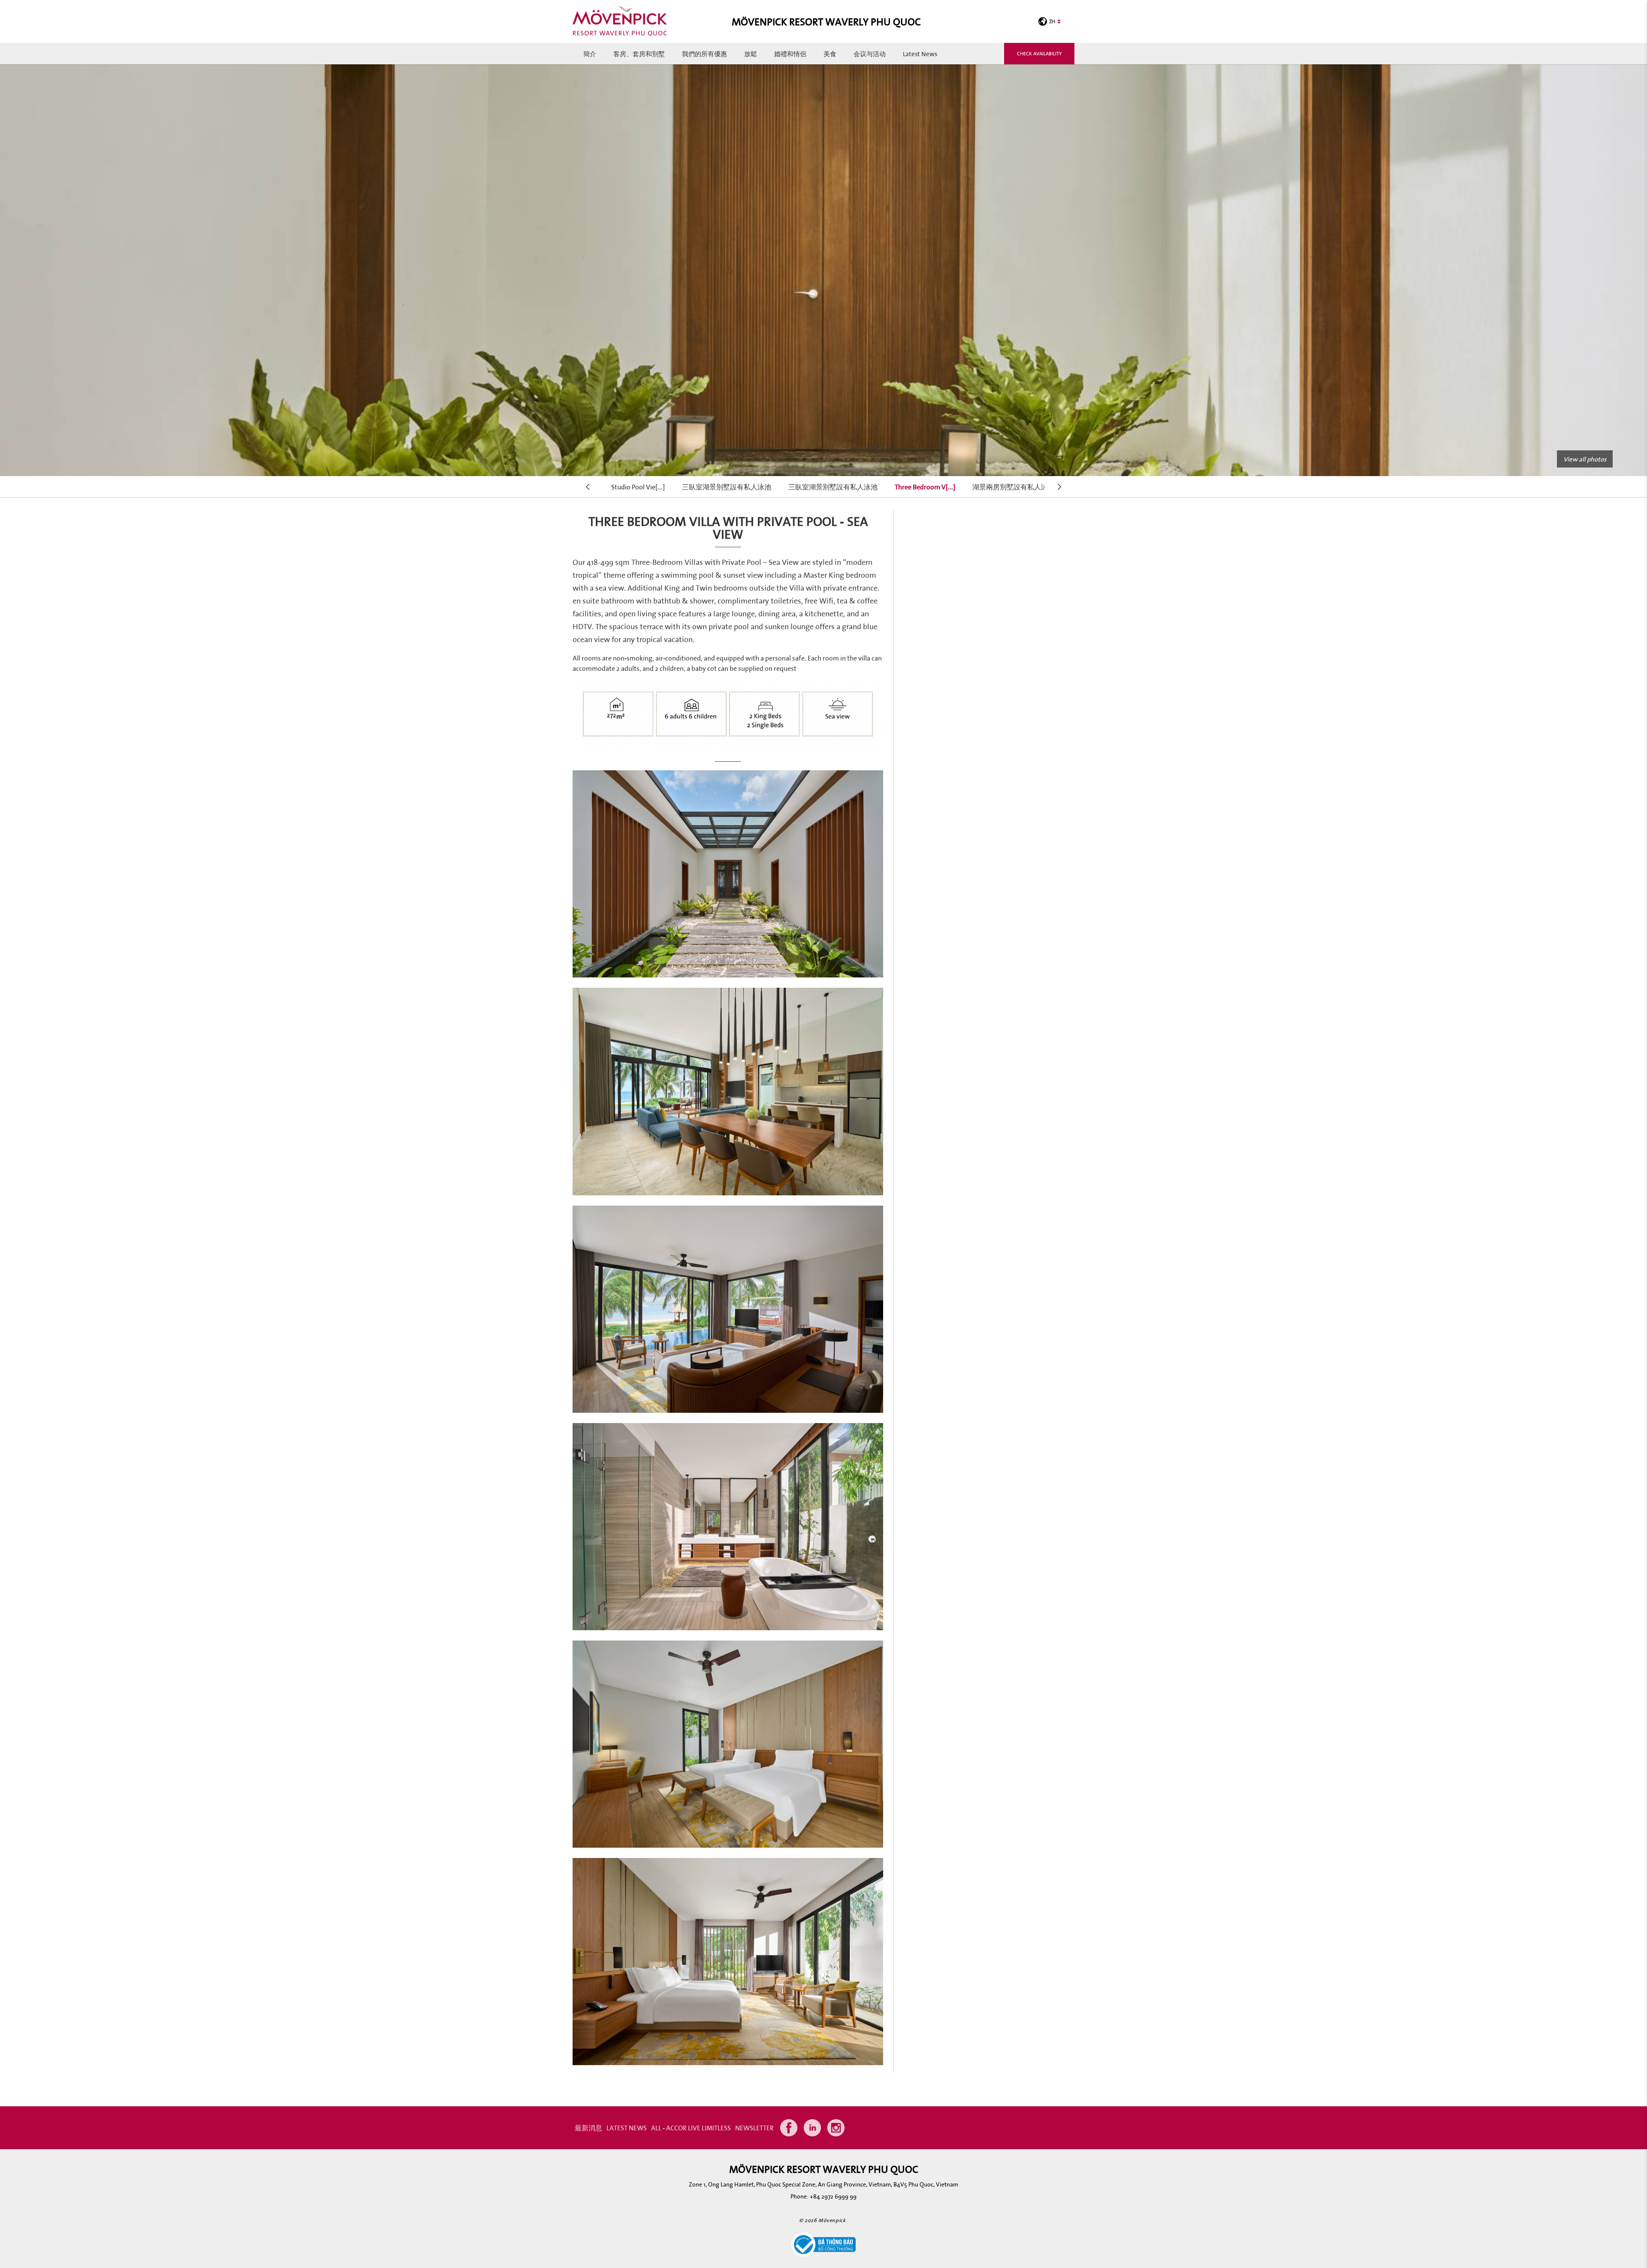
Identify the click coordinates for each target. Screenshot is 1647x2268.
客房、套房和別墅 (639, 54)
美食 (830, 54)
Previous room (588, 487)
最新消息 (588, 2128)
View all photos (1585, 459)
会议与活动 (870, 54)
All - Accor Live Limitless (691, 2128)
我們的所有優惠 (704, 54)
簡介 (590, 54)
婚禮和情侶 (790, 54)
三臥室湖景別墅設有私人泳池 (727, 487)
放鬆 (751, 54)
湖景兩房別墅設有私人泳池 (1014, 487)
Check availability (1039, 53)
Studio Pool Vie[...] (638, 487)
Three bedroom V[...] (925, 487)
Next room (1060, 487)
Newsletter (754, 2128)
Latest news (920, 54)
